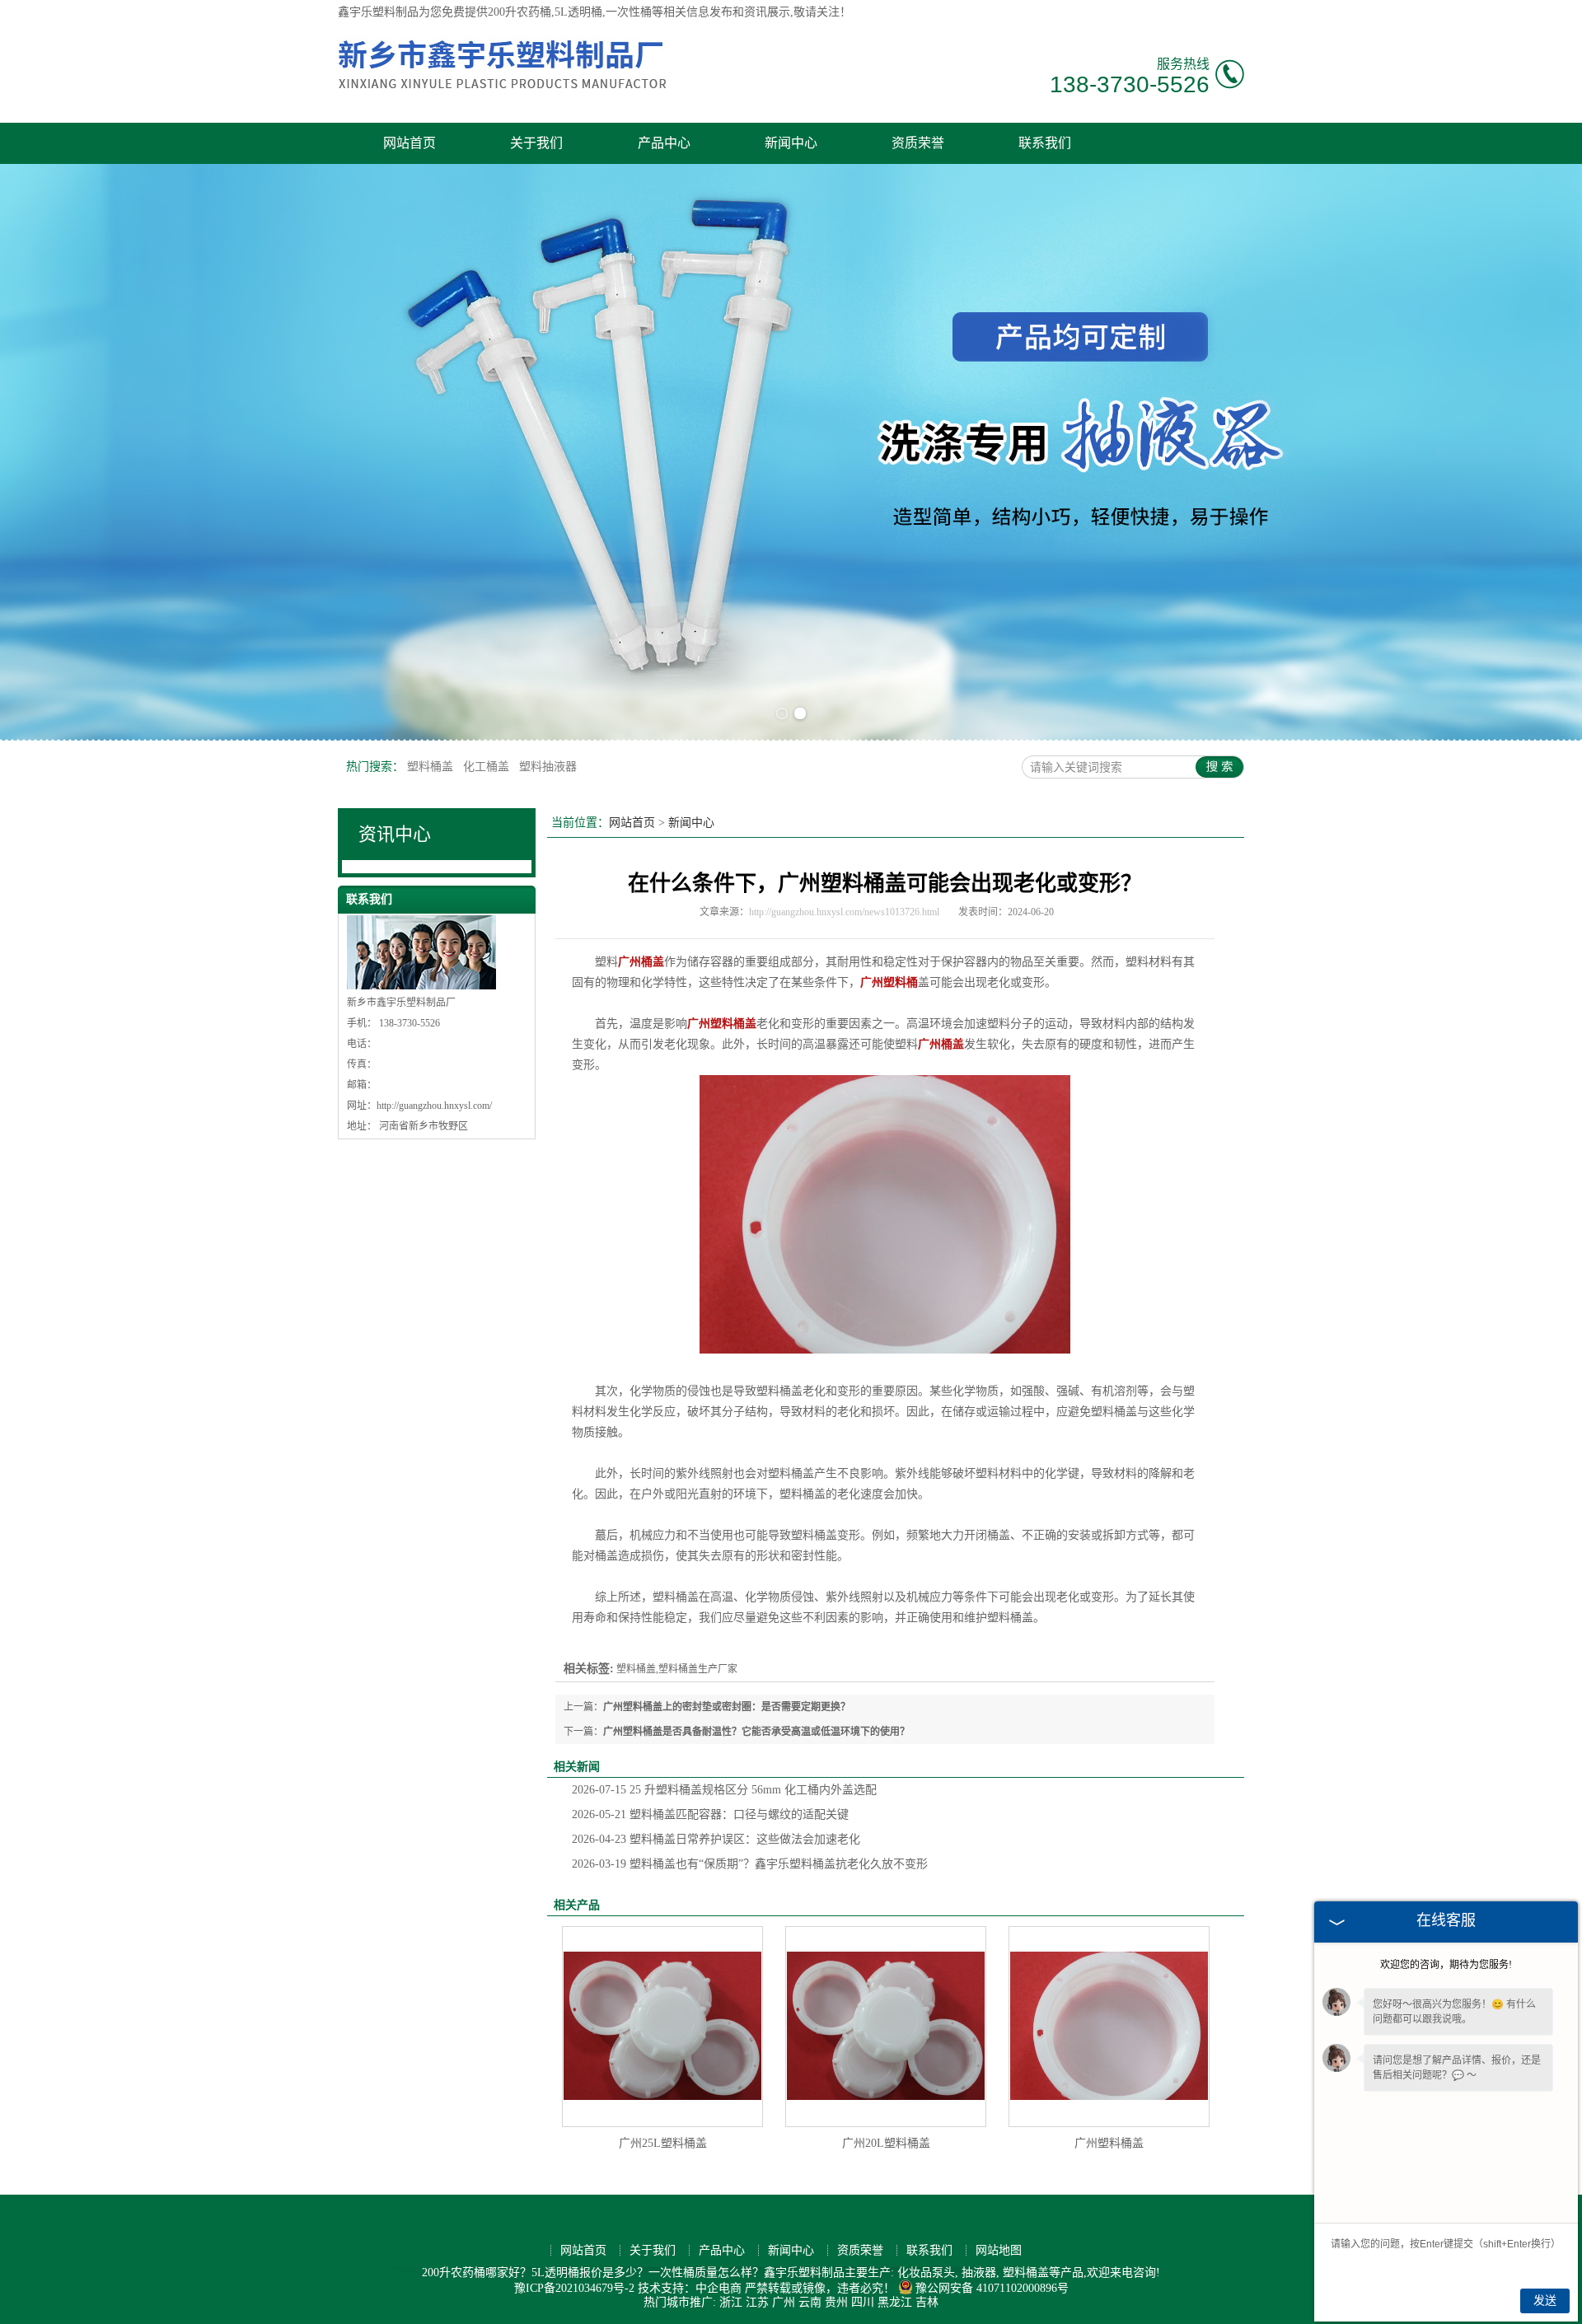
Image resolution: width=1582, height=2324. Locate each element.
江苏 (757, 2302)
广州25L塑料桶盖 (663, 2143)
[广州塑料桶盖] (1109, 2027)
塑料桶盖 (432, 767)
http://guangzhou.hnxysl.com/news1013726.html (844, 912)
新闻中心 (791, 143)
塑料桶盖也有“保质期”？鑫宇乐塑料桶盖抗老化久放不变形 (750, 1864)
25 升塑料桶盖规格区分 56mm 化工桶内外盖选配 (724, 1790)
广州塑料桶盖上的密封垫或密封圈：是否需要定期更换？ (727, 1707)
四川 (863, 2302)
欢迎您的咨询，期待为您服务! (1446, 1965)
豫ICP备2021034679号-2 (574, 2288)
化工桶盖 (488, 767)
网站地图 (999, 2250)
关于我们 (536, 143)
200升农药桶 (520, 12)
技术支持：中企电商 (690, 2288)
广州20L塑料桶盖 (886, 2143)
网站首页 (410, 143)
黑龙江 (895, 2302)
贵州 (836, 2302)
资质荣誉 (918, 143)
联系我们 (1045, 143)
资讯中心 (395, 834)
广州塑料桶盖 (1109, 2143)
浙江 (731, 2302)
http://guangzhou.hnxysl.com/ (434, 1106)
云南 (810, 2302)
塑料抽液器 (548, 767)
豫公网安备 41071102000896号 (992, 2288)
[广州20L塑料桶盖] (886, 2027)
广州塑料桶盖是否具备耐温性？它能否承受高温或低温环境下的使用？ (756, 1732)
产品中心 (664, 143)
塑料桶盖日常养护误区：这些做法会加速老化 (716, 1839)
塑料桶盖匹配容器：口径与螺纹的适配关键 (710, 1814)
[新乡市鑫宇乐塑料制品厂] (503, 96)
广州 (784, 2302)
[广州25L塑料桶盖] (662, 2027)
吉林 (927, 2302)
